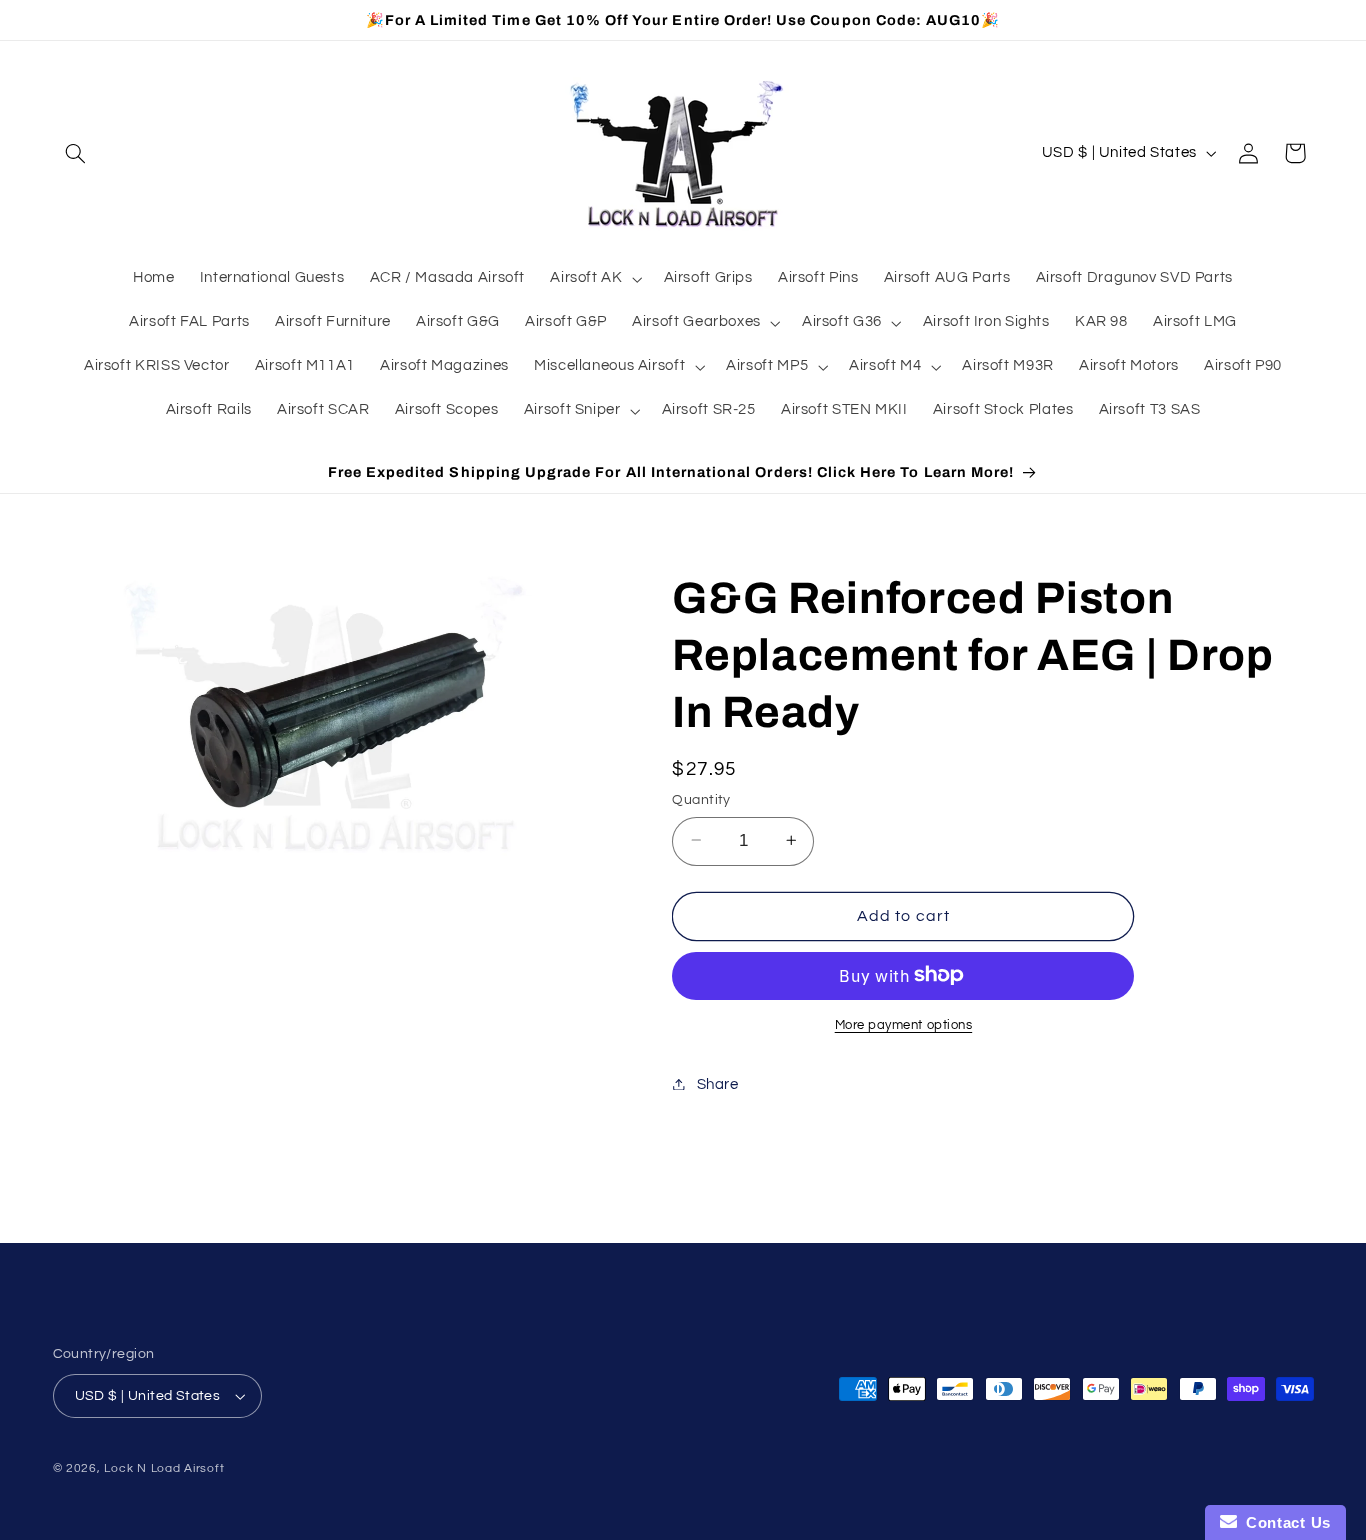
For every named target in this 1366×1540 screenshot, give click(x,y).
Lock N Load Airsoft (164, 1468)
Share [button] (717, 1083)
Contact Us (1284, 1522)
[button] (76, 153)
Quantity (701, 799)
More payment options (904, 1024)
